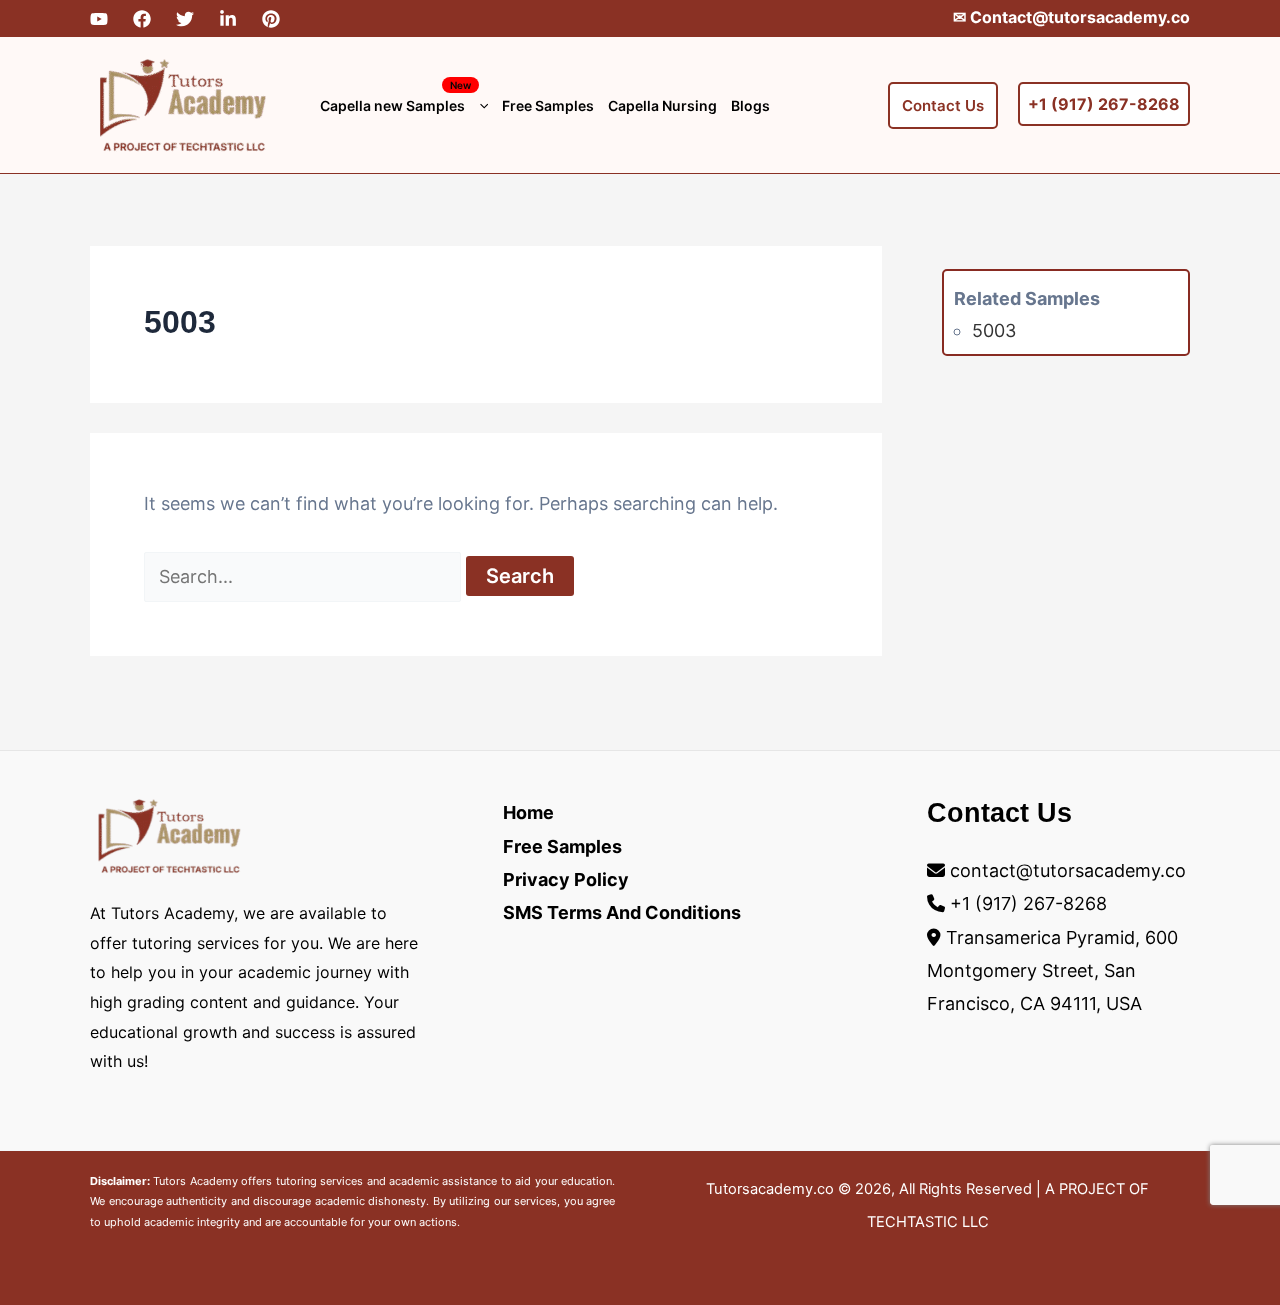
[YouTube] (99, 19)
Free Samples (548, 105)
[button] (479, 105)
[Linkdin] (228, 19)
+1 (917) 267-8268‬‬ (1104, 104)
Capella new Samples (395, 96)
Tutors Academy (195, 1181)
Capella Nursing (662, 105)
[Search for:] (305, 576)
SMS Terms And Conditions (622, 912)
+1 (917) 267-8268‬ (1028, 903)
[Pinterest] (271, 19)
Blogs (750, 105)
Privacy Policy (566, 879)
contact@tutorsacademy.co (1068, 870)
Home (528, 812)
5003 (994, 330)
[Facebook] (142, 19)
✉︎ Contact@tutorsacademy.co (1071, 17)
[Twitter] (185, 19)
